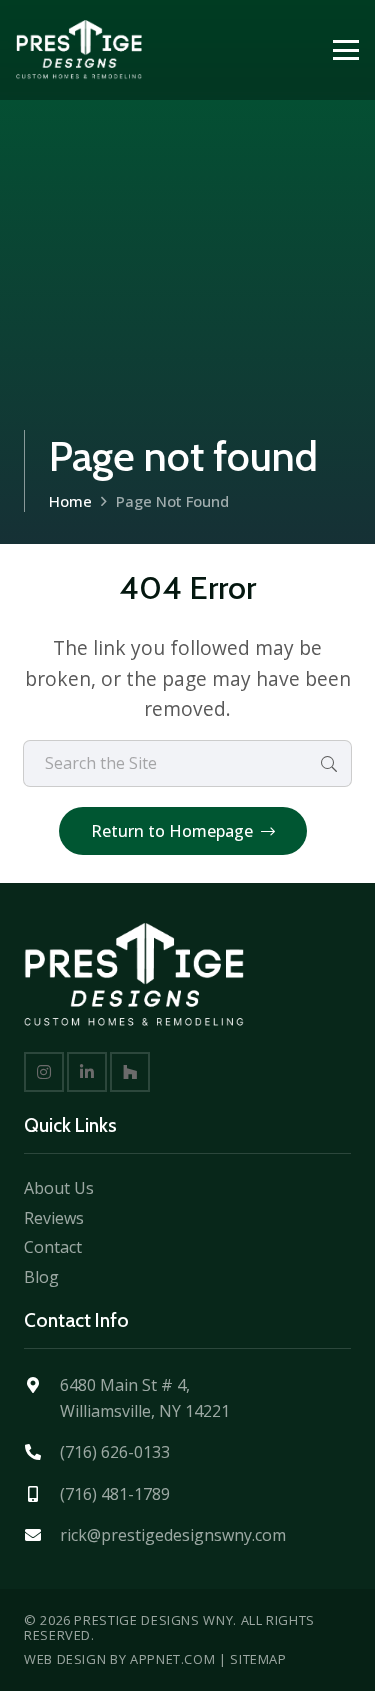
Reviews (54, 1218)
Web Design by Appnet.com (119, 1659)
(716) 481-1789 (115, 1494)
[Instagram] (44, 1072)
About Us (59, 1188)
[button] (346, 50)
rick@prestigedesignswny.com (173, 1535)
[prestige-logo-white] (134, 975)
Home (70, 501)
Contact (53, 1247)
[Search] (328, 763)
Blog (41, 1277)
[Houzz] (130, 1072)
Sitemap (258, 1659)
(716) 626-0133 (115, 1452)
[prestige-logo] (79, 50)
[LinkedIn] (87, 1072)
